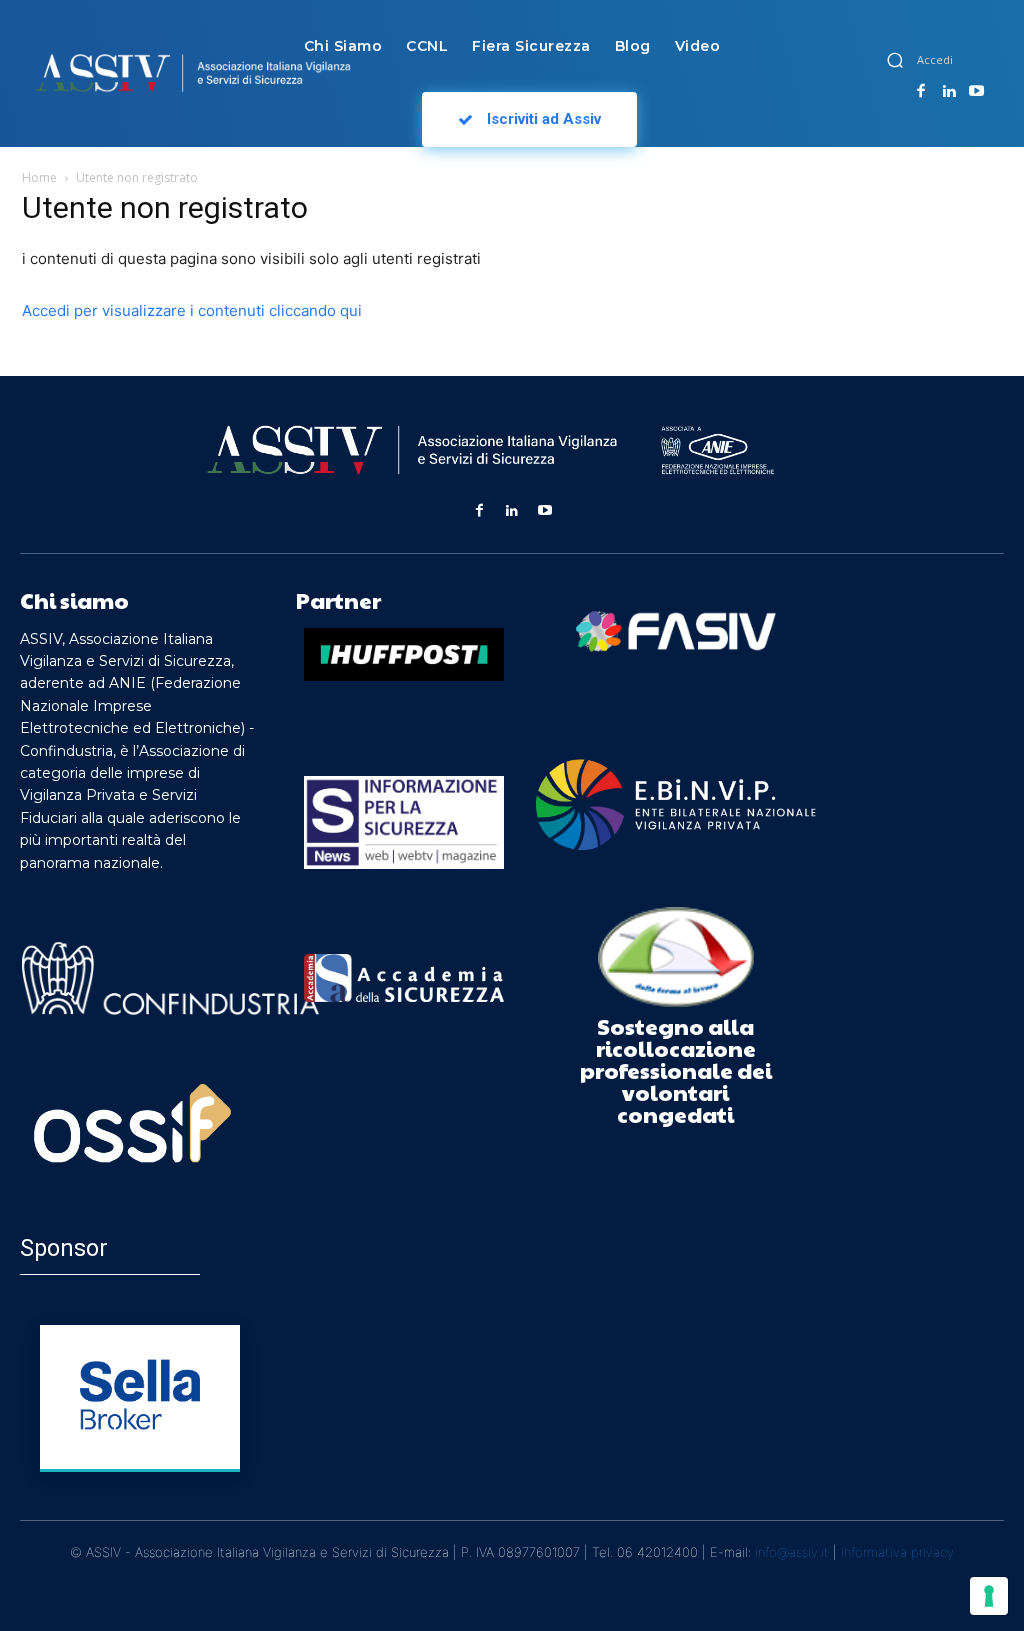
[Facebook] (921, 92)
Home (39, 177)
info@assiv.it (792, 1552)
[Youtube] (976, 92)
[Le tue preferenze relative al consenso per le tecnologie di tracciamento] (989, 1596)
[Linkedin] (949, 92)
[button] (895, 60)
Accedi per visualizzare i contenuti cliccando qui (192, 310)
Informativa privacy (897, 1552)
